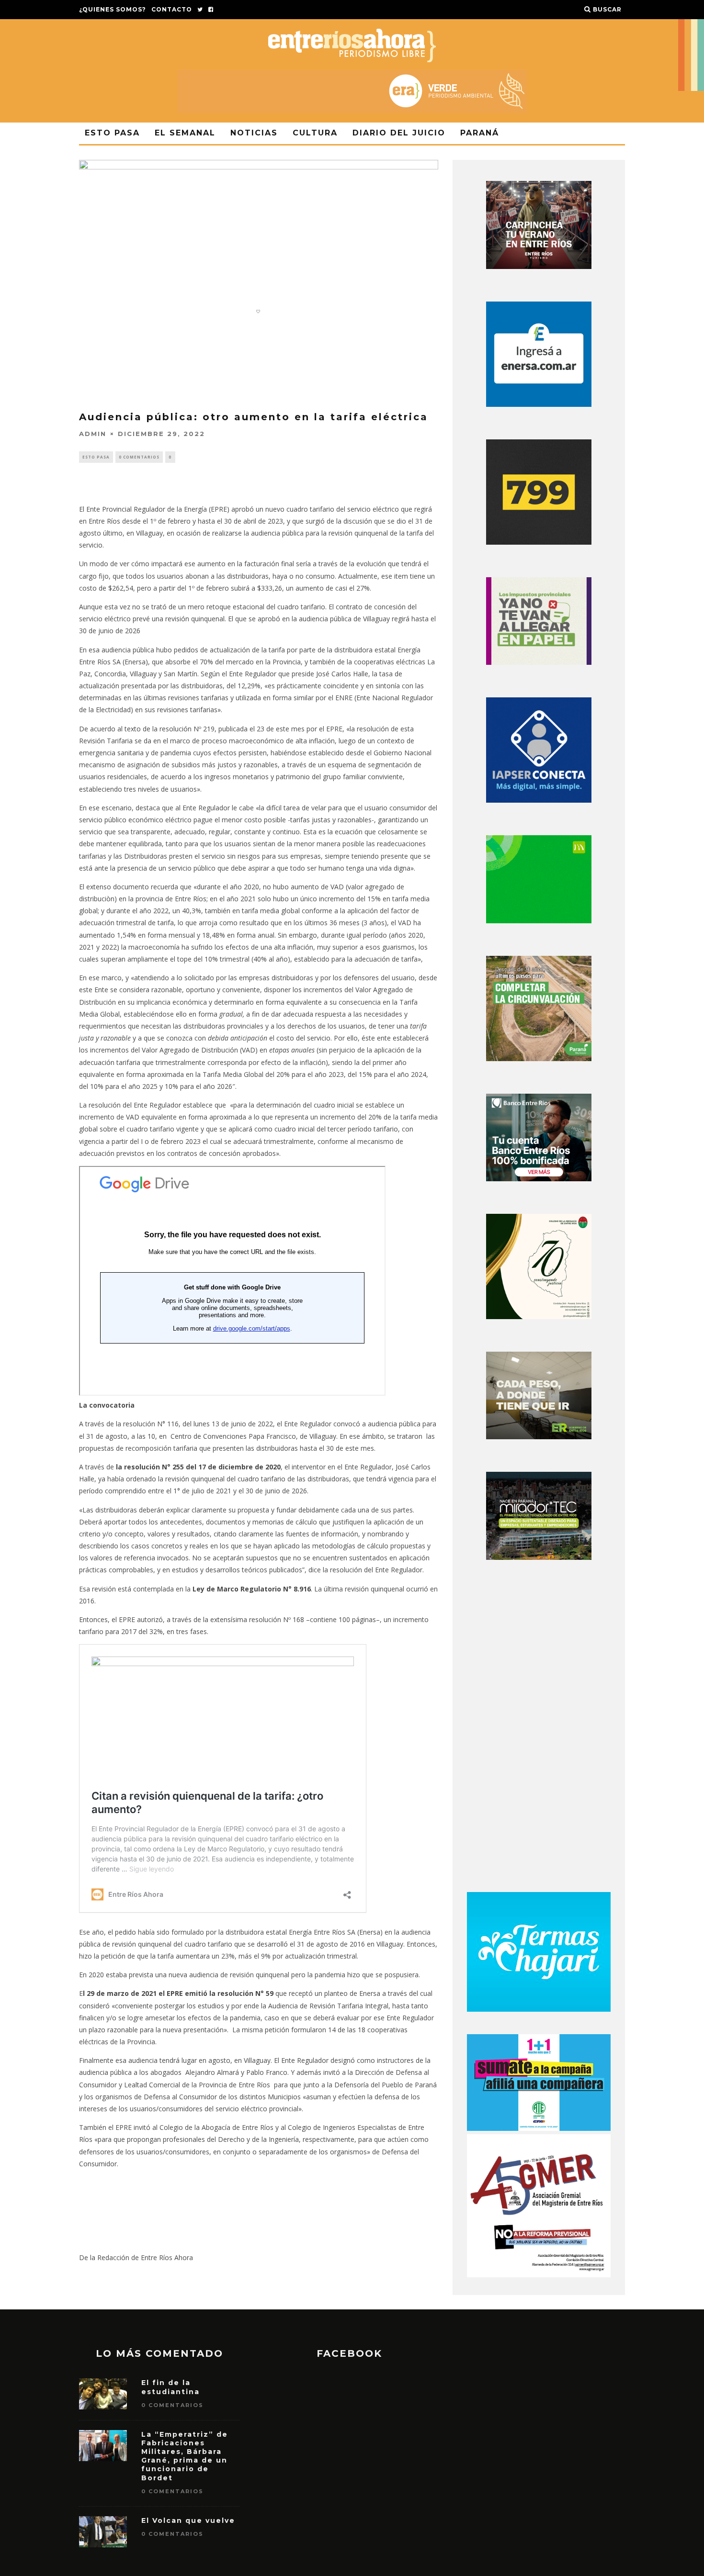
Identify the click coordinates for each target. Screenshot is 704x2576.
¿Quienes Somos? (113, 9)
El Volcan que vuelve (188, 2520)
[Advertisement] (539, 1729)
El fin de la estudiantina (170, 2387)
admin (93, 434)
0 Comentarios (139, 457)
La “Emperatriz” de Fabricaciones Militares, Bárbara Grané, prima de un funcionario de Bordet (185, 2456)
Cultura (315, 133)
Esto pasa (112, 133)
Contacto (172, 9)
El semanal (185, 133)
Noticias (254, 133)
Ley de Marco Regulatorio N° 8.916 (252, 1589)
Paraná (480, 133)
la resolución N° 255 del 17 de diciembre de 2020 (198, 1467)
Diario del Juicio (399, 133)
